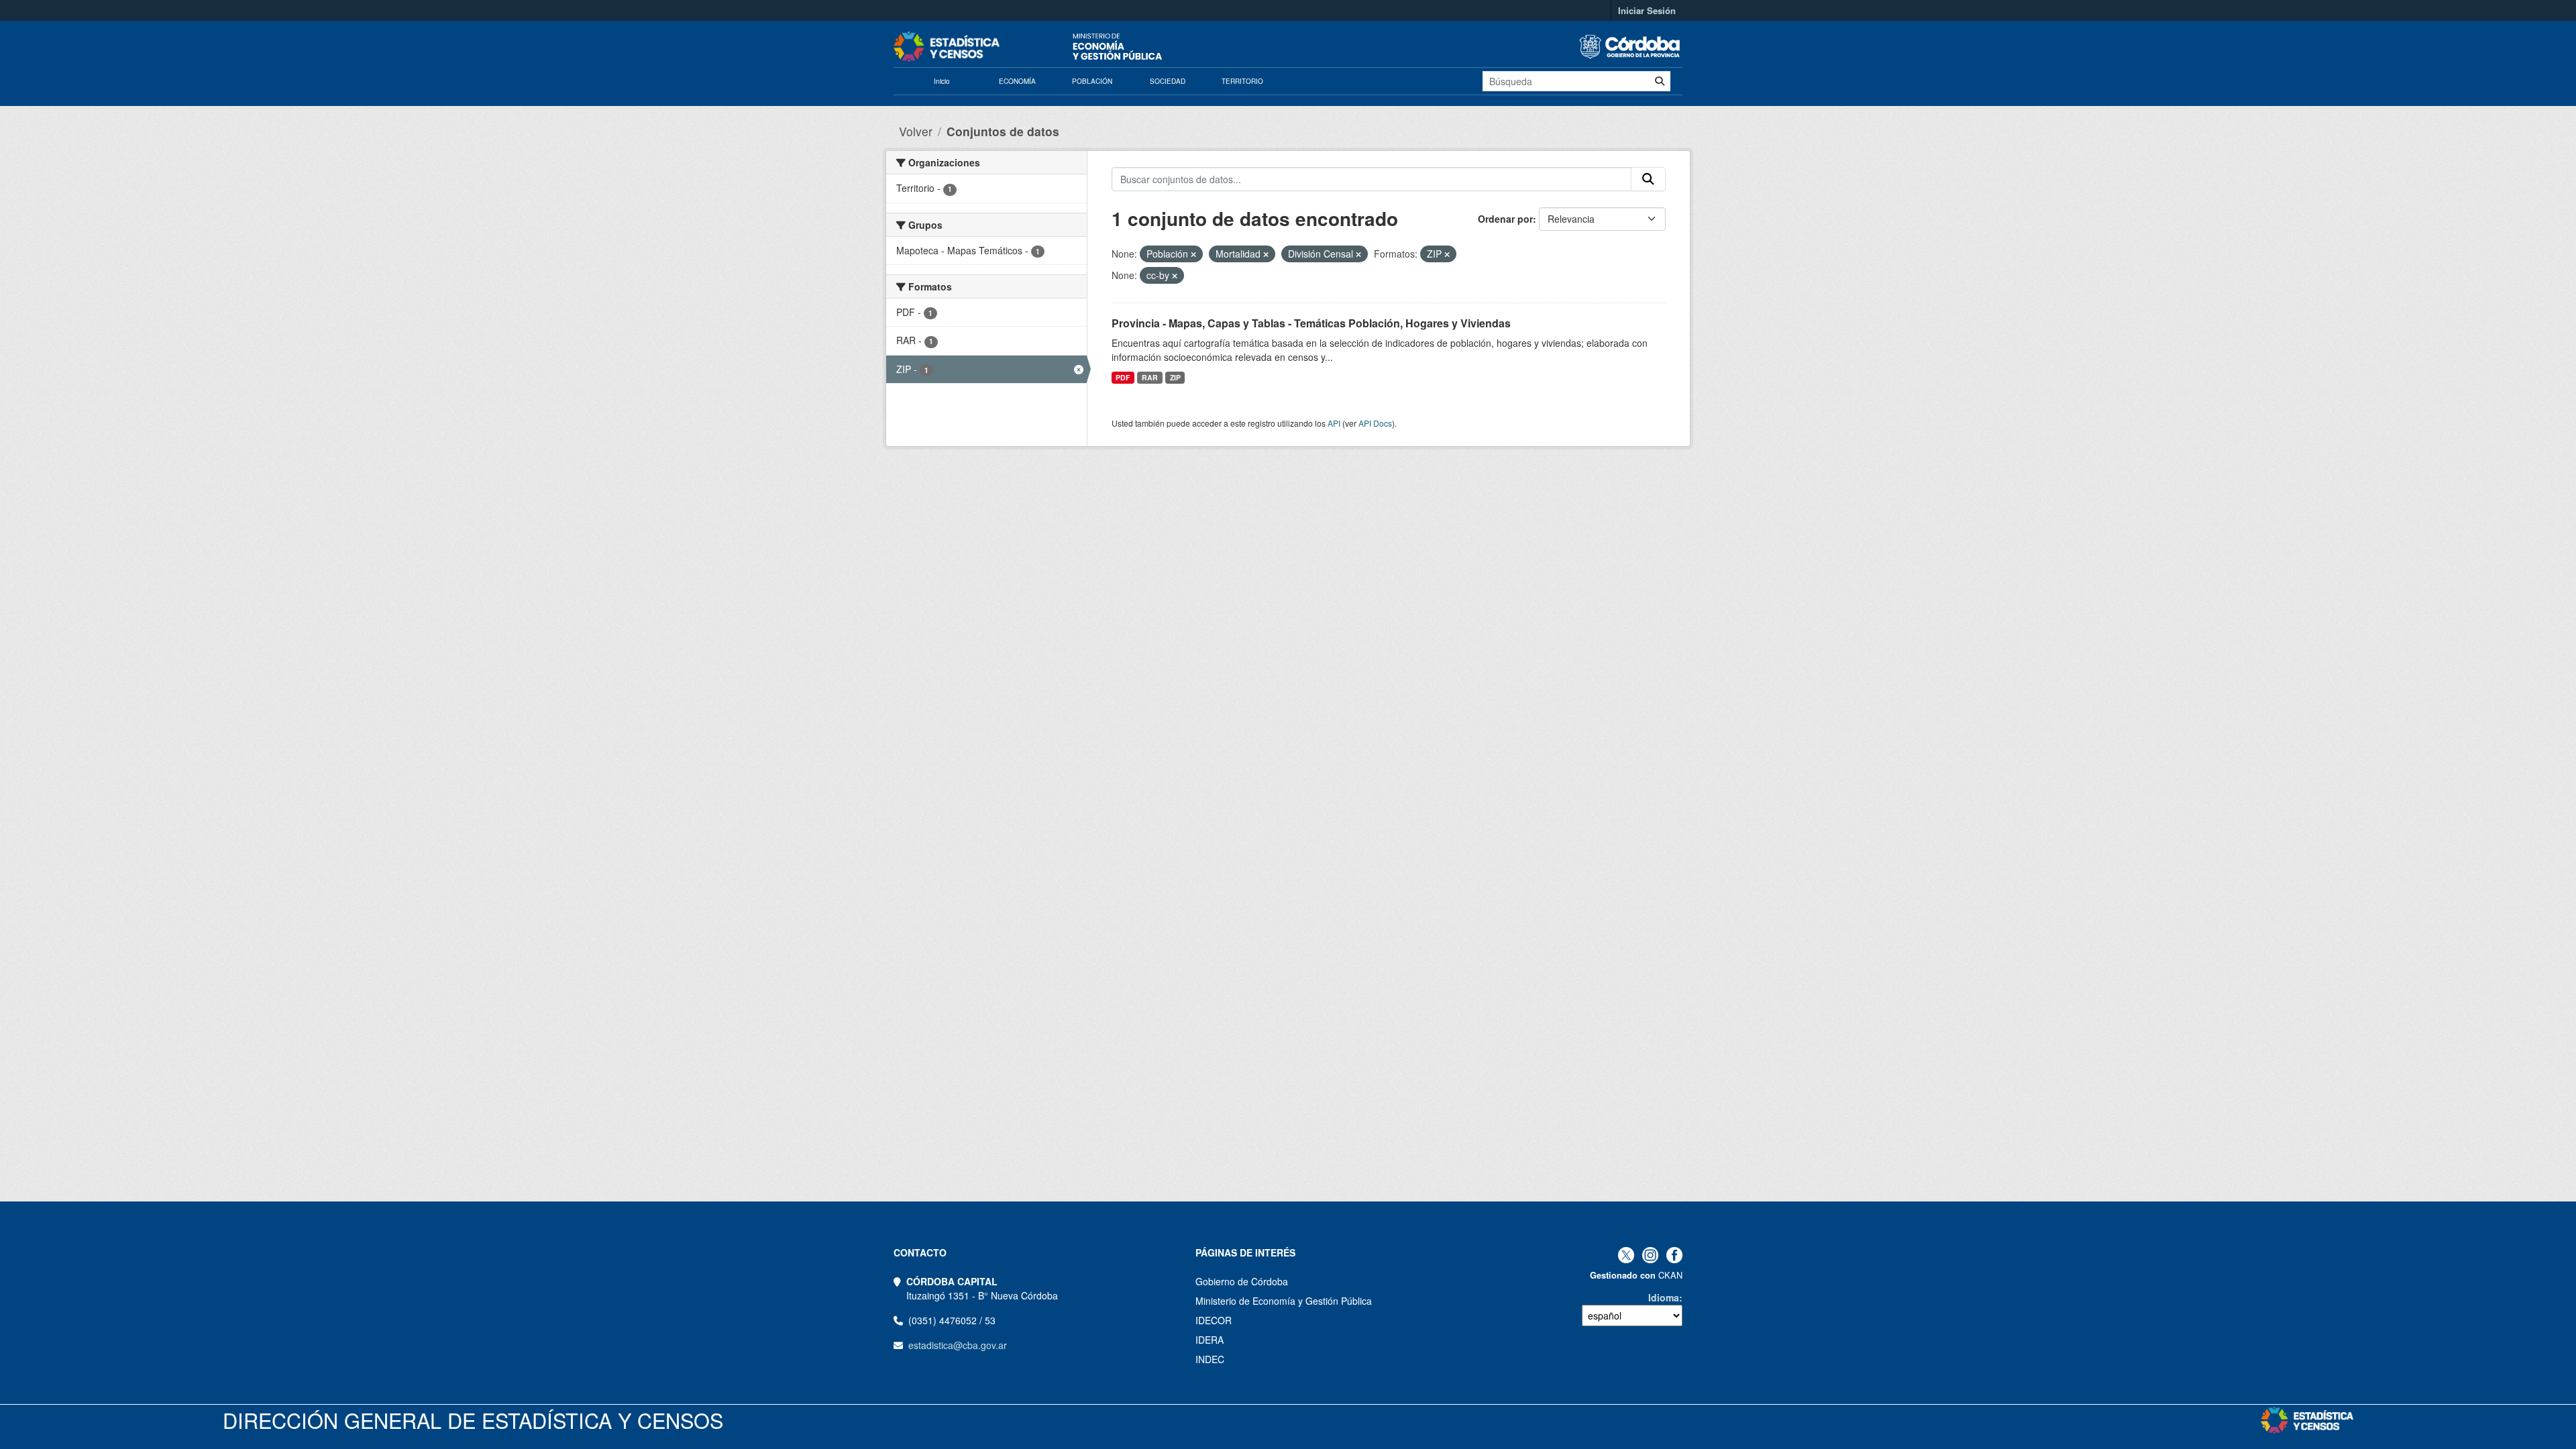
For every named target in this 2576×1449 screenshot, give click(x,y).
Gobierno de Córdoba (1242, 1281)
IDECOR (1214, 1320)
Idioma (1664, 1297)
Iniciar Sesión (1647, 10)
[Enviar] (1660, 81)
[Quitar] (1193, 254)
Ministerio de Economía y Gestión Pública (1284, 1301)
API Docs (1375, 423)
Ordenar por (1505, 219)
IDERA (1210, 1340)
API (1334, 423)
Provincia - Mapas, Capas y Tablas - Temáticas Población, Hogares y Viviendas (1311, 323)
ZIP (1175, 377)
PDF (1123, 377)
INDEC (1210, 1359)
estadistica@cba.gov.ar (958, 1345)
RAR (1150, 377)
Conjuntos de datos (1003, 131)
